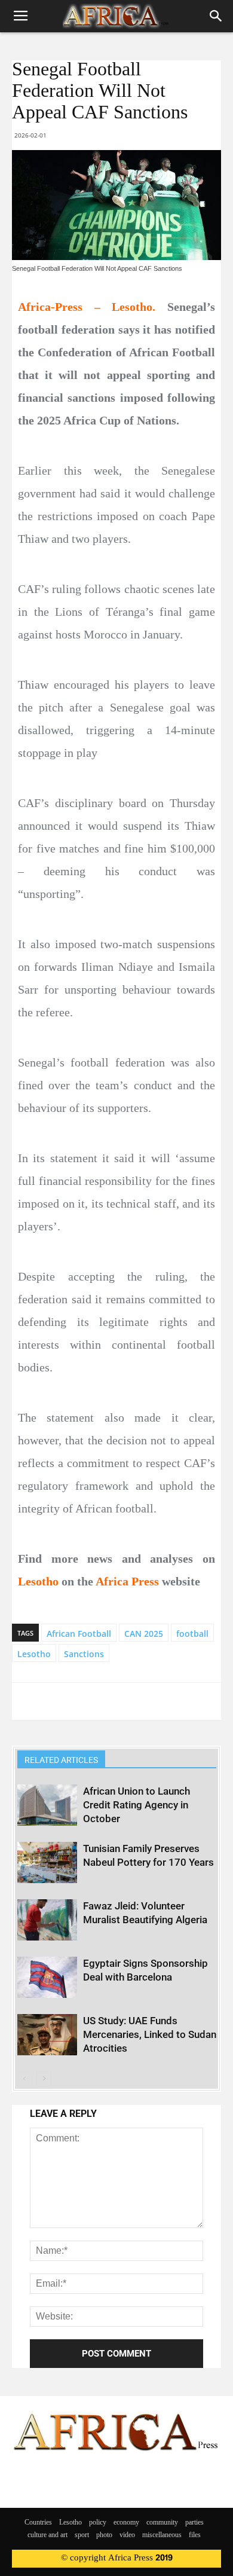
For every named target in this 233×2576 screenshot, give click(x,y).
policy (98, 2523)
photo (104, 2535)
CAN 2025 (144, 1634)
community (162, 2523)
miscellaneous (162, 2535)
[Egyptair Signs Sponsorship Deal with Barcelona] (47, 1977)
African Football (79, 1634)
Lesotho (34, 1654)
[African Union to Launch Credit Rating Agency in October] (47, 1805)
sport (82, 2535)
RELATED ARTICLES (61, 1760)
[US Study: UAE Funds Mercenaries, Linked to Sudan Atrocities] (47, 2035)
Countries (38, 2523)
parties (194, 2523)
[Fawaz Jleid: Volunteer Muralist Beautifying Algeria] (47, 1920)
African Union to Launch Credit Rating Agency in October (137, 1805)
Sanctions (84, 1654)
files (195, 2535)
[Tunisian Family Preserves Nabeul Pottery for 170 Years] (47, 1863)
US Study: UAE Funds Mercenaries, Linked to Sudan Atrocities (150, 2034)
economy (126, 2523)
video (127, 2535)
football (192, 1634)
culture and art (47, 2535)
